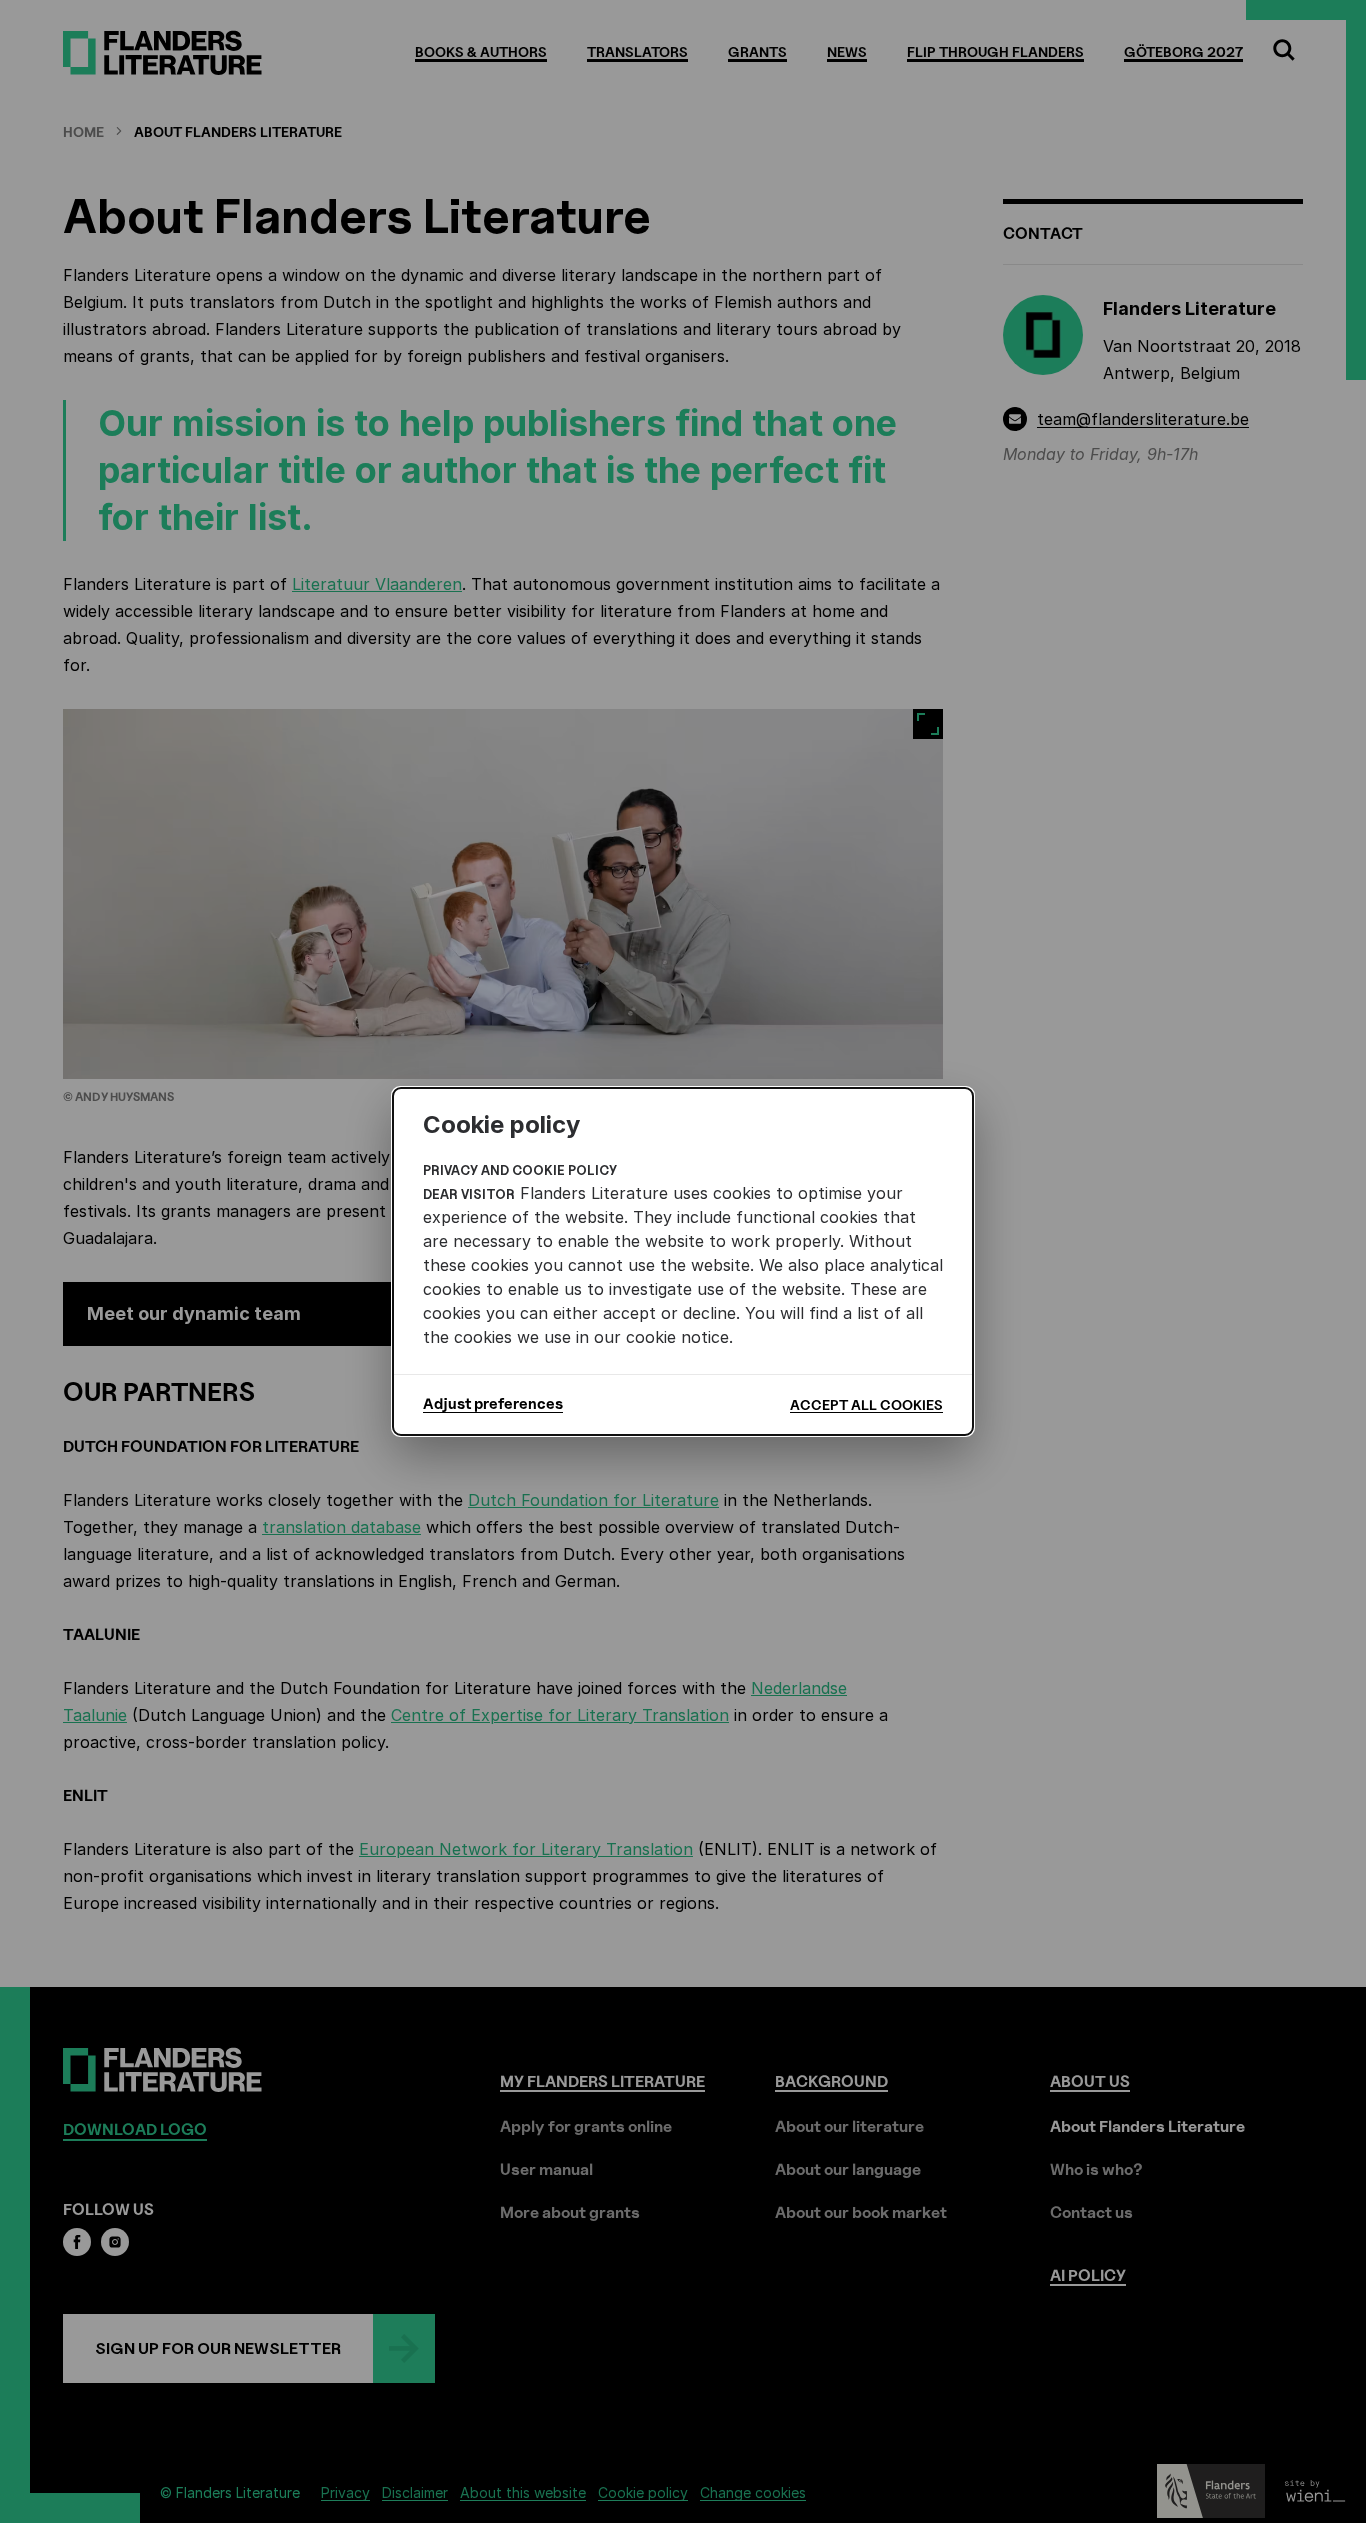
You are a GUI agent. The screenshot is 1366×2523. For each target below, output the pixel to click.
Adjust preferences (493, 1404)
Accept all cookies (866, 1404)
